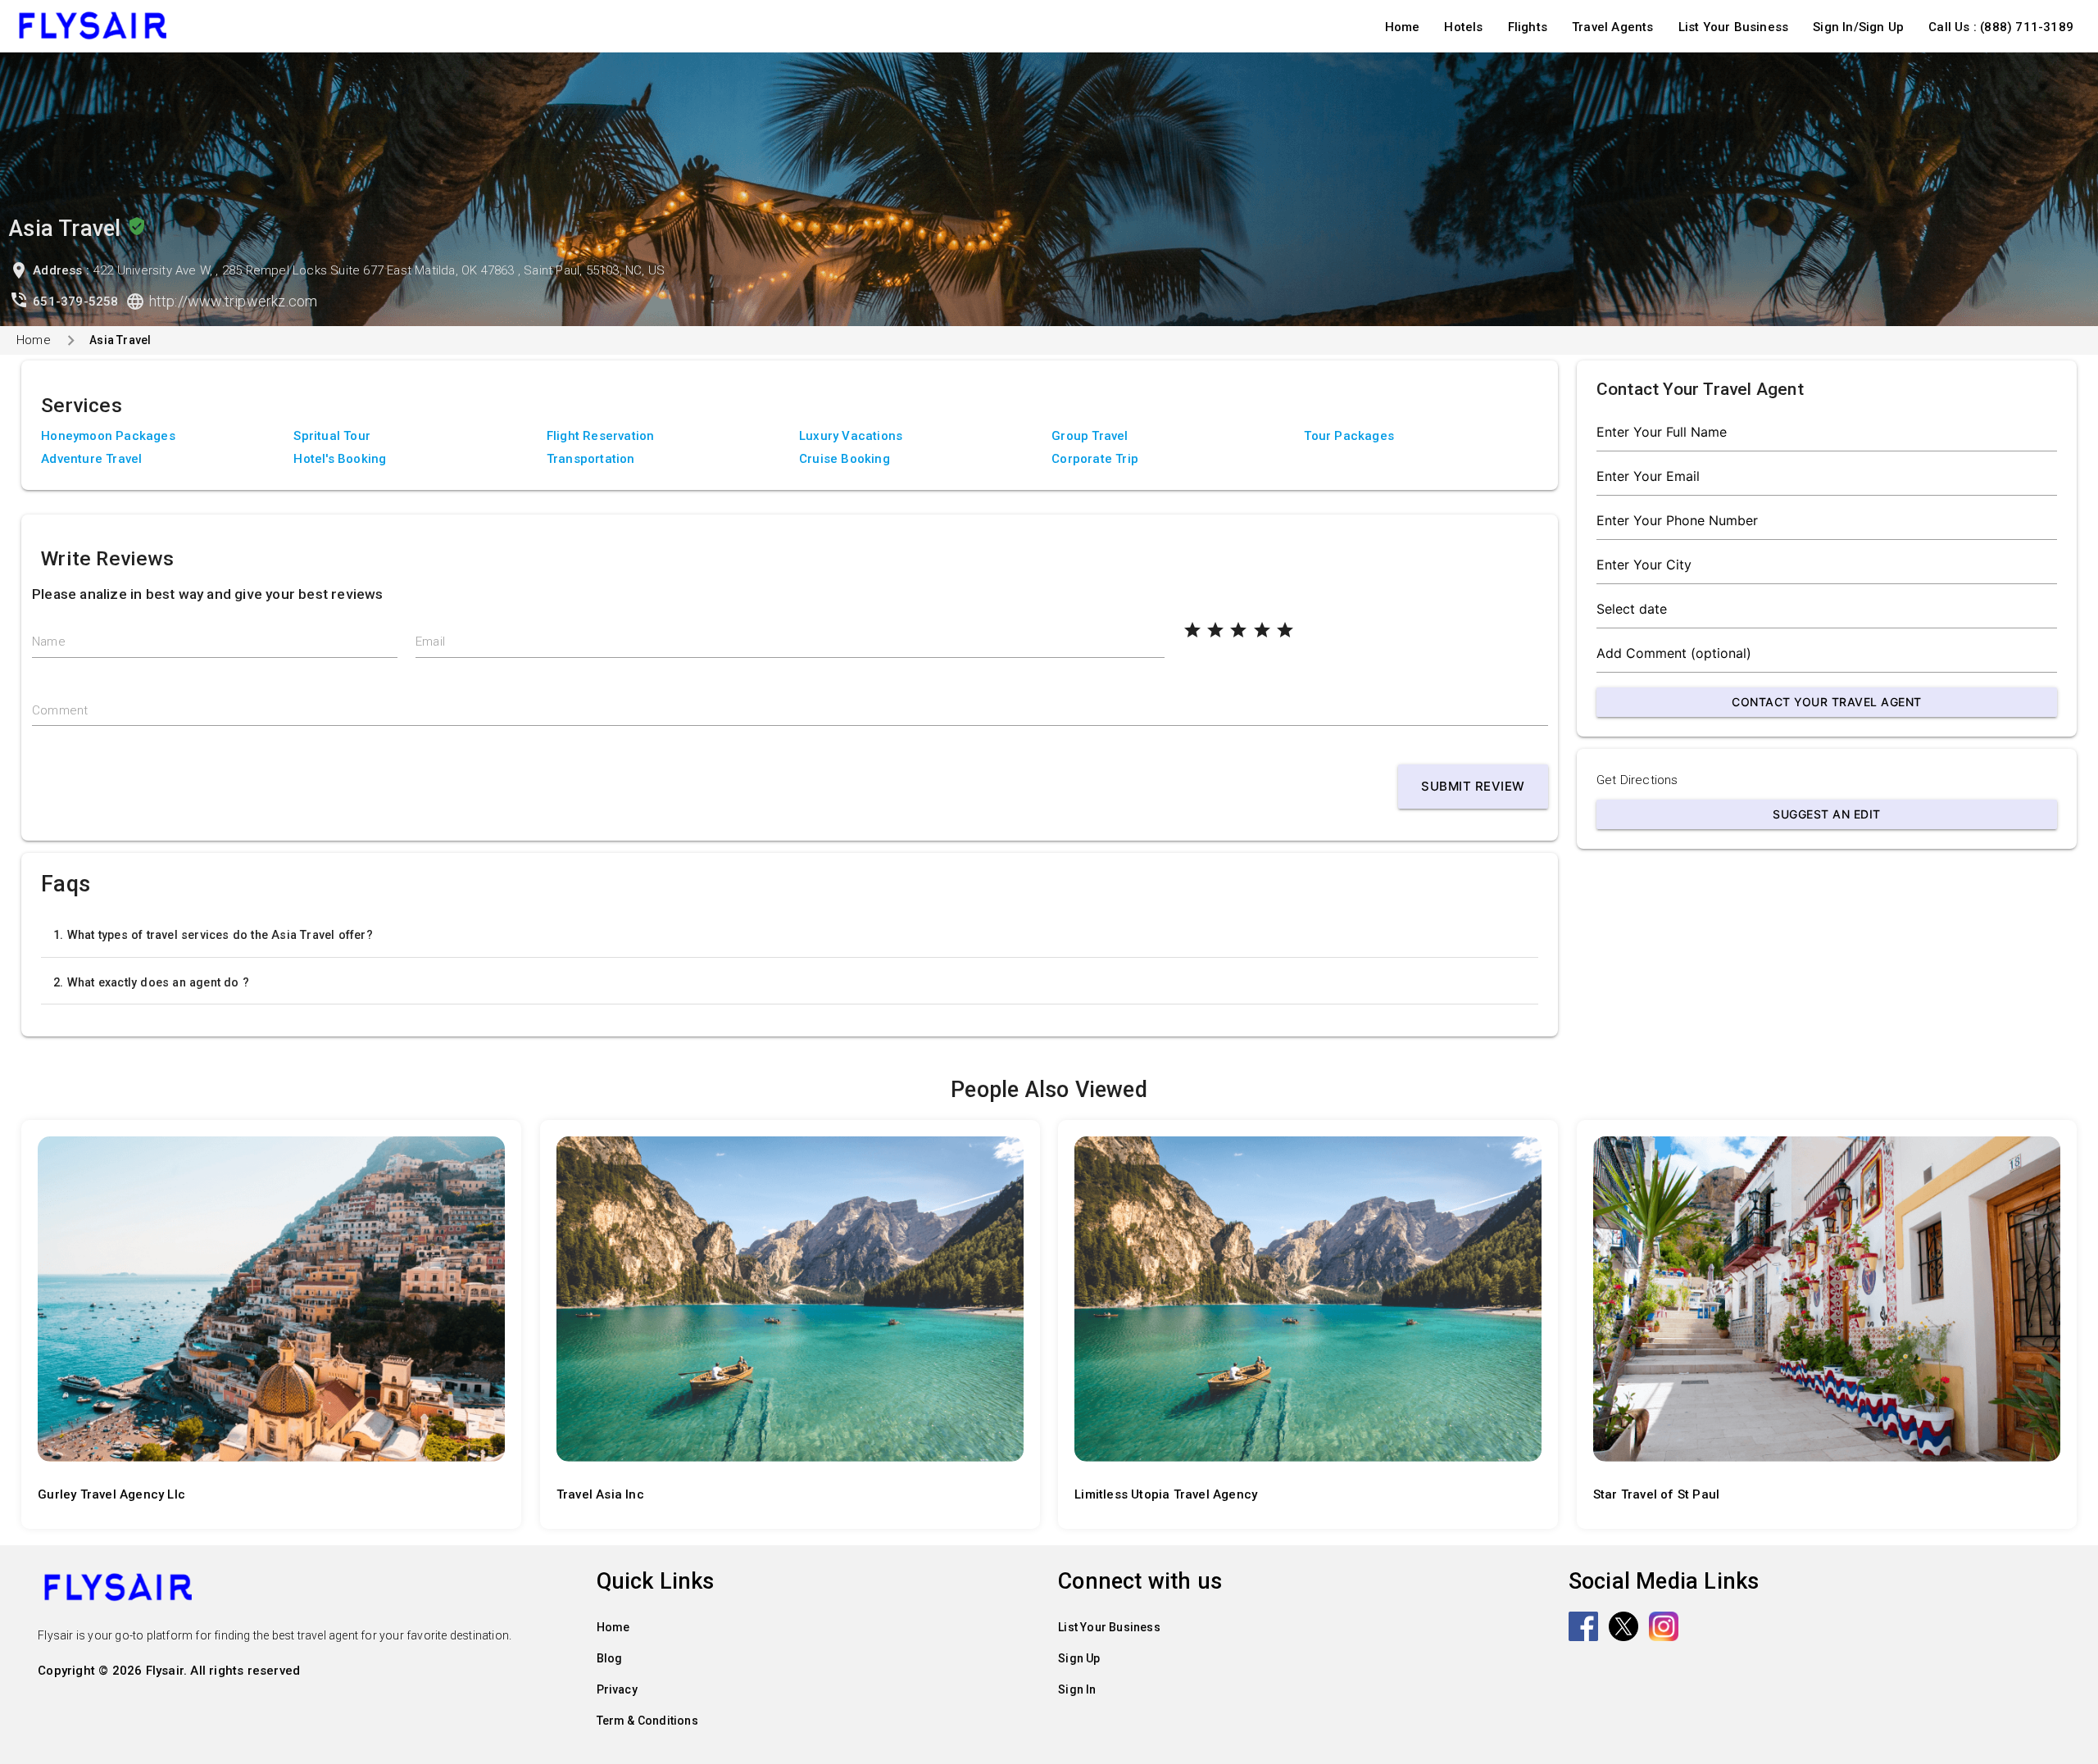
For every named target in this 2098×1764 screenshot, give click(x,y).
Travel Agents (1613, 27)
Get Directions (1637, 780)
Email (430, 642)
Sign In (1077, 1689)
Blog (610, 1658)
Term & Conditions (647, 1721)
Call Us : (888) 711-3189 (2001, 27)
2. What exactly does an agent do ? (151, 982)
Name (49, 642)
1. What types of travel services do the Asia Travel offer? (213, 935)
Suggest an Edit (1827, 814)
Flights (1528, 27)
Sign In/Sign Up (1858, 27)
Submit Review (1473, 786)
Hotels (1463, 27)
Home (1403, 27)
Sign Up (1079, 1658)
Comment (60, 710)
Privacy (617, 1689)
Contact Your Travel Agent (1827, 702)
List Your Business (1734, 27)
